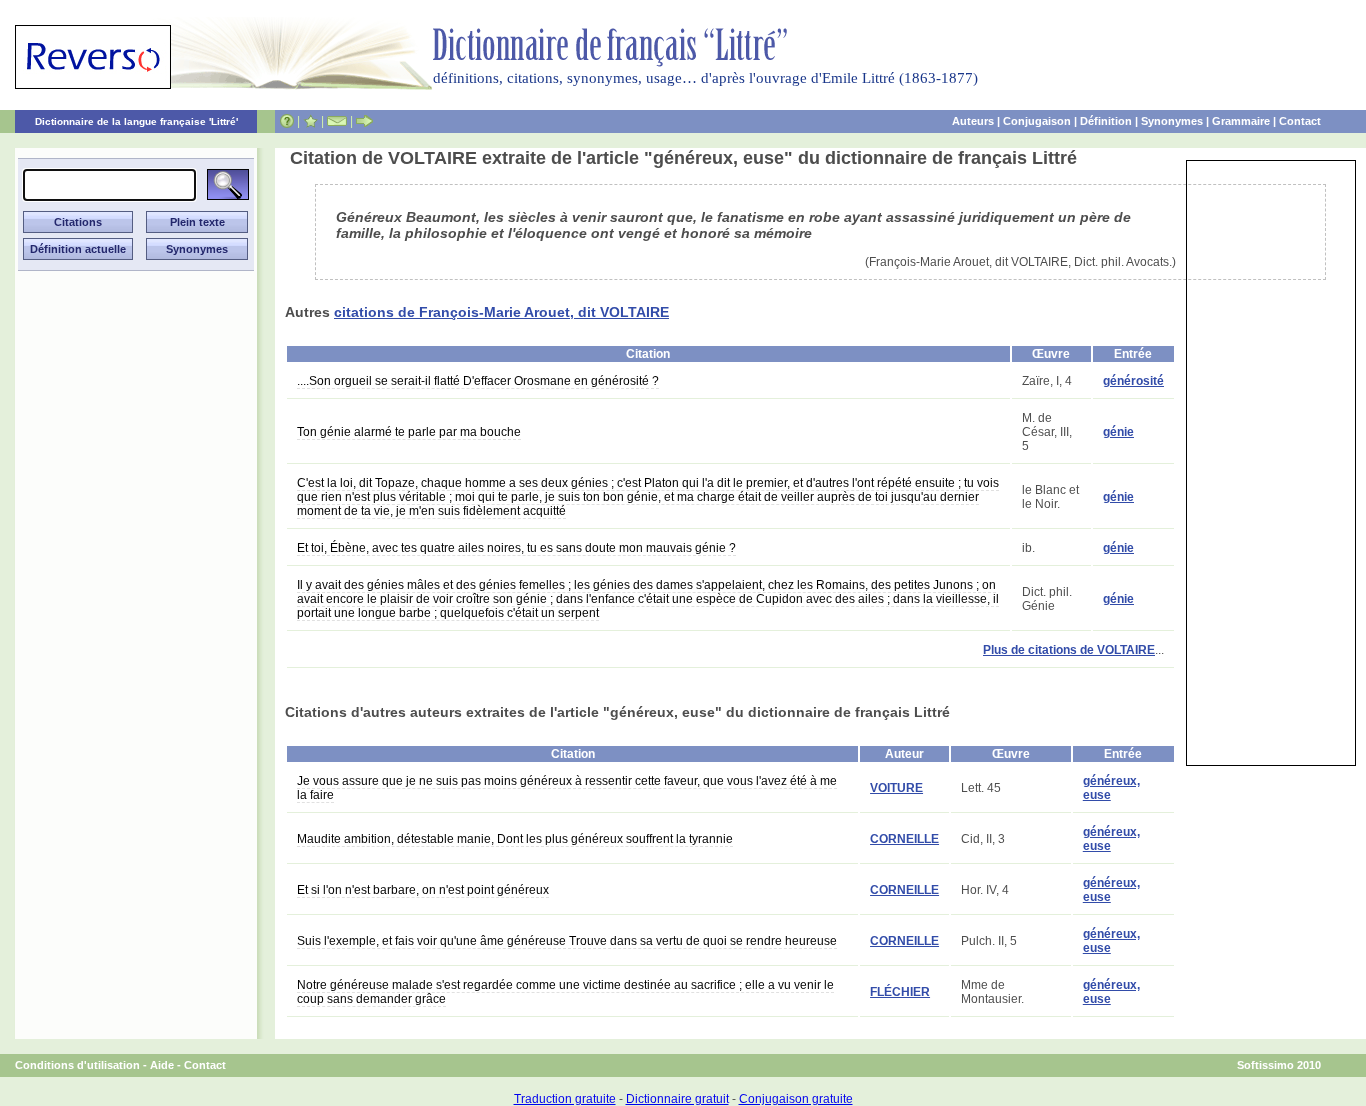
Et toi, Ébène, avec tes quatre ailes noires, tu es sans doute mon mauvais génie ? (516, 548)
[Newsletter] (337, 121)
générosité (1133, 381)
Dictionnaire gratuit (677, 1099)
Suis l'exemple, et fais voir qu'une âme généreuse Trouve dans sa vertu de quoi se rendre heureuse (567, 941)
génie (1118, 432)
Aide (162, 1065)
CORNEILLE (904, 839)
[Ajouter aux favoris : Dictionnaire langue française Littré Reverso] (310, 121)
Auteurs (973, 121)
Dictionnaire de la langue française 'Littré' (136, 121)
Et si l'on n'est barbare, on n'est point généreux (423, 890)
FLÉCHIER (900, 992)
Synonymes (1172, 121)
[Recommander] (364, 121)
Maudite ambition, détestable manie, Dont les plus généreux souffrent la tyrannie (515, 839)
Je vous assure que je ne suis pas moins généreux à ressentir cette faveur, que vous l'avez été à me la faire (567, 788)
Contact (1300, 121)
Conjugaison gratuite (796, 1099)
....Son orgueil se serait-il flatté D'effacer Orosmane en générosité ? (478, 381)
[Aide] (287, 121)
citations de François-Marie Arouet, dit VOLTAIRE (501, 312)
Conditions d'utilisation (77, 1065)
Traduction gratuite (565, 1099)
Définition (1106, 121)
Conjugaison (1037, 121)
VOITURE (896, 788)
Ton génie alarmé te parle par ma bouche (409, 432)
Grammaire (1241, 121)
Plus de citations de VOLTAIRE (1069, 650)
